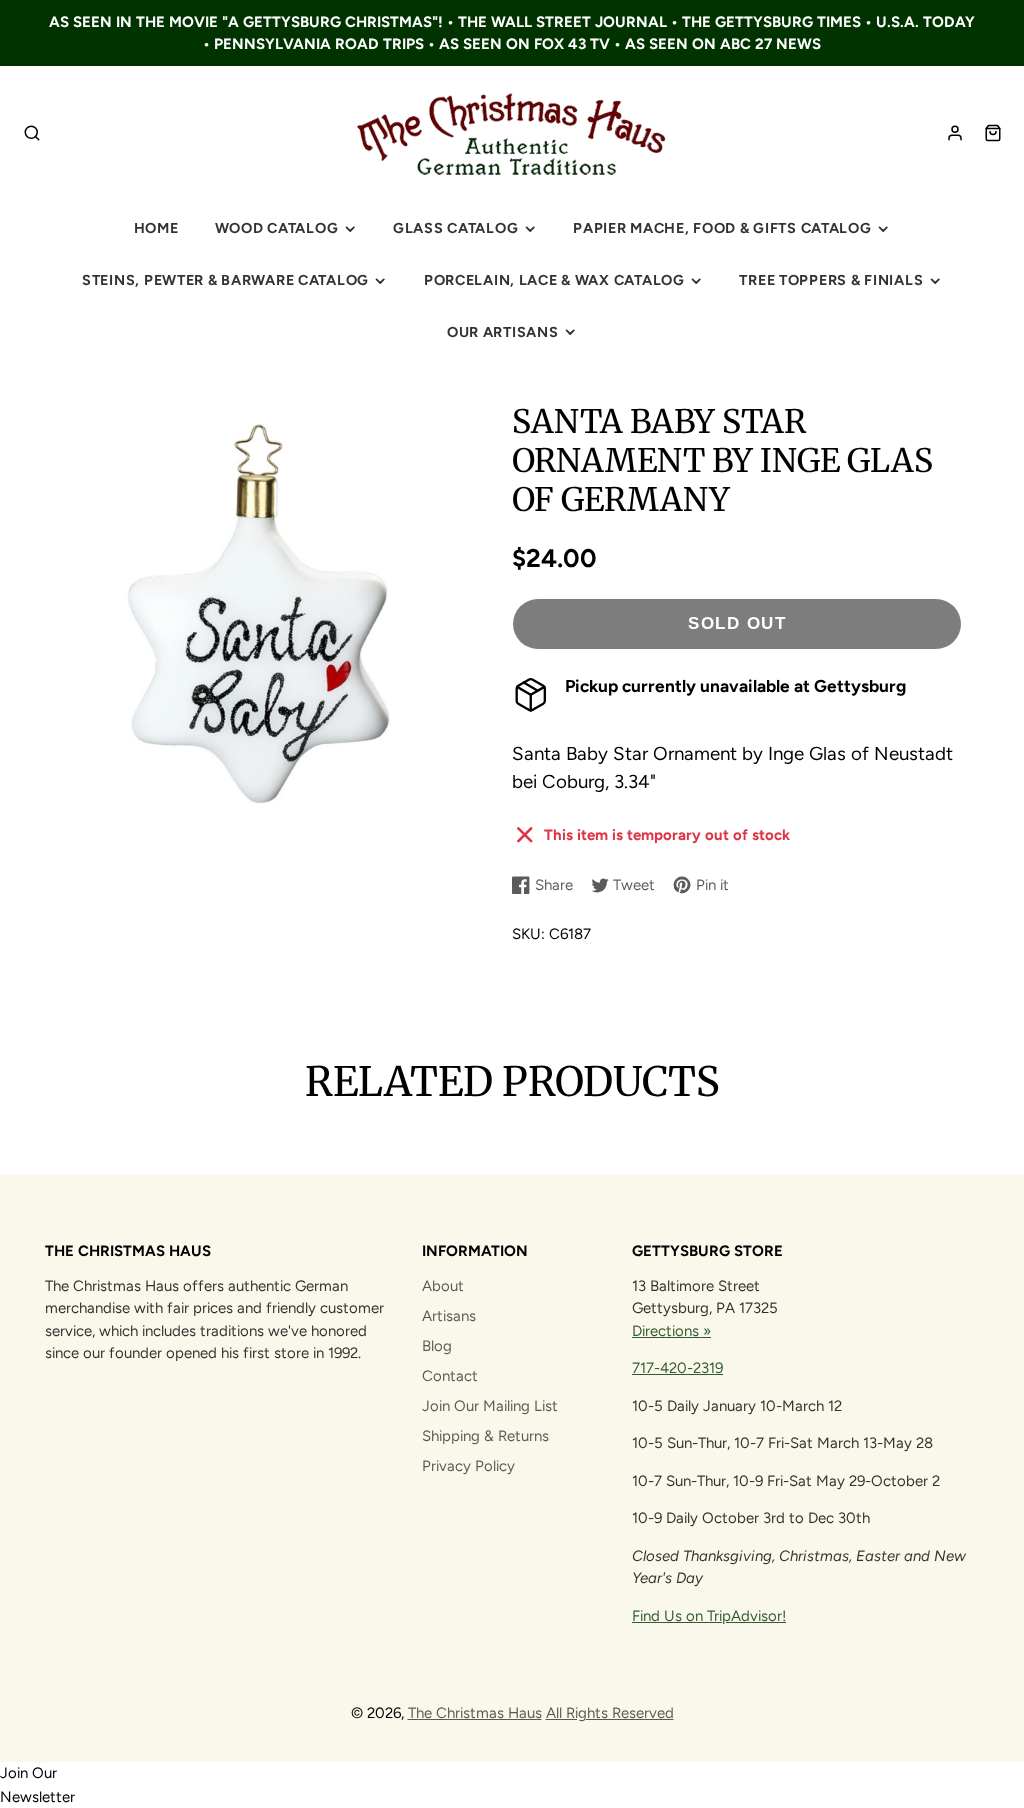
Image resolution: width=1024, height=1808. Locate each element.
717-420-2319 (677, 1368)
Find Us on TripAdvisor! (709, 1616)
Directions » (671, 1331)
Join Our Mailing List (490, 1406)
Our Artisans (503, 332)
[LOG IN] (955, 133)
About (443, 1286)
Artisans (449, 1316)
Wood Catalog (277, 228)
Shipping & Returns (485, 1436)
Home (156, 228)
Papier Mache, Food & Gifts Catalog (722, 228)
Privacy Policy (468, 1466)
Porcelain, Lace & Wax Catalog (554, 280)
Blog (437, 1346)
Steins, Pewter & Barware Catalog (225, 280)
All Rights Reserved (610, 1713)
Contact (450, 1376)
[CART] (993, 133)
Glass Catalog (455, 228)
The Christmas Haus (475, 1713)
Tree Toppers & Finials (831, 280)
